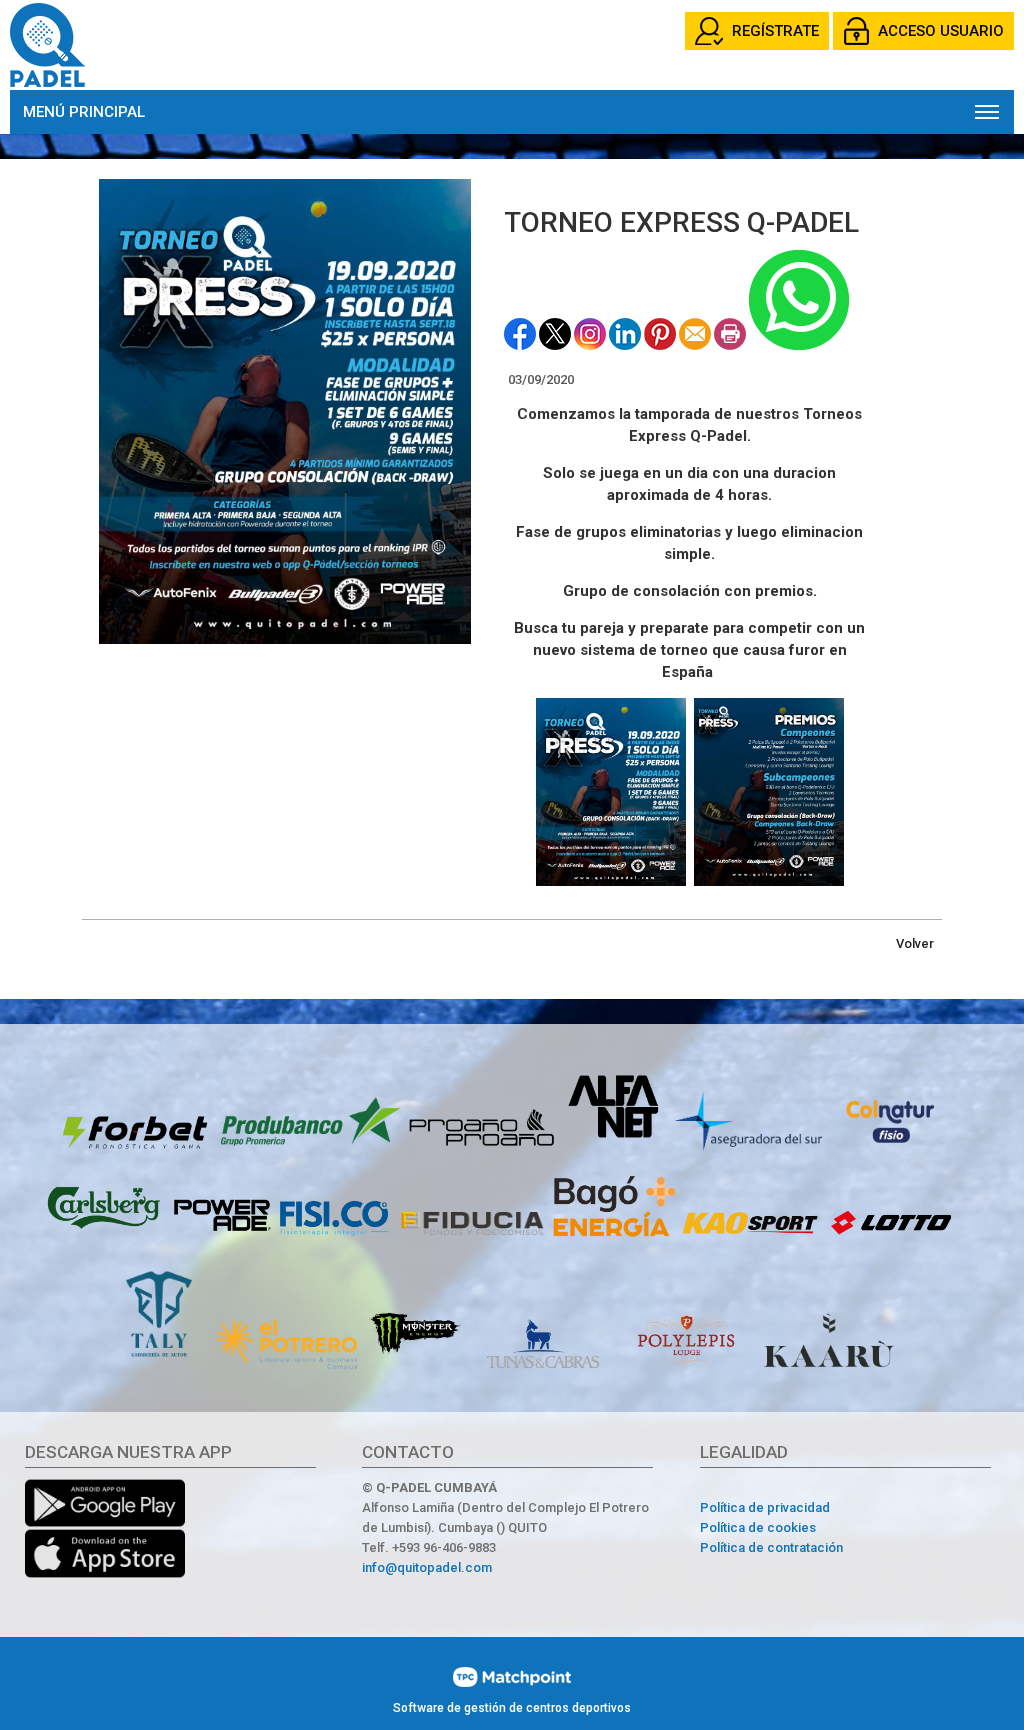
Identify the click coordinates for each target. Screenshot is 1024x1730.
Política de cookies (758, 1527)
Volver (915, 943)
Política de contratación (771, 1547)
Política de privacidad (765, 1507)
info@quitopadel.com (427, 1567)
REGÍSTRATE (775, 31)
